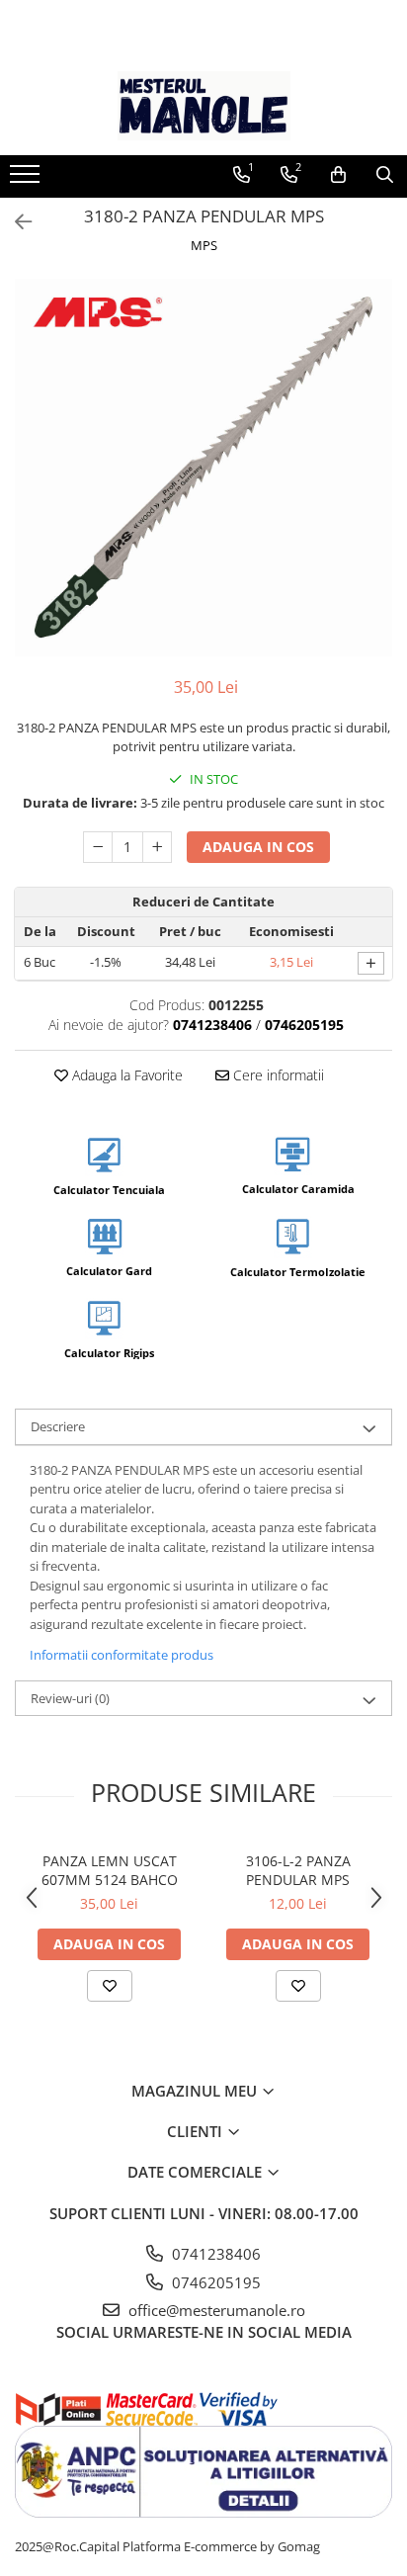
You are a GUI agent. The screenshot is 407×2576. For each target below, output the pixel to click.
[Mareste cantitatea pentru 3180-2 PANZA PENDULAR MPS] (157, 847)
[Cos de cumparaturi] (338, 175)
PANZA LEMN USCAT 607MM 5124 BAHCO (110, 1870)
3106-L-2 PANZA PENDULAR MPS (298, 1870)
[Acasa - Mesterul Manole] (203, 106)
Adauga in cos (258, 847)
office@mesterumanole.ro (215, 2310)
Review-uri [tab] (70, 1698)
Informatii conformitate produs (122, 1655)
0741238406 (214, 2254)
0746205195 (214, 2282)
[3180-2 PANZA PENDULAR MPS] (203, 468)
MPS (204, 245)
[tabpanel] (203, 468)
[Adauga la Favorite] (110, 1986)
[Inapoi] (15, 222)
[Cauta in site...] (385, 175)
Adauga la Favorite (125, 1075)
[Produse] (27, 180)
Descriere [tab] (58, 1426)
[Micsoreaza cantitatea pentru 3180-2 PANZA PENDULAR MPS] (98, 847)
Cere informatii (277, 1075)
